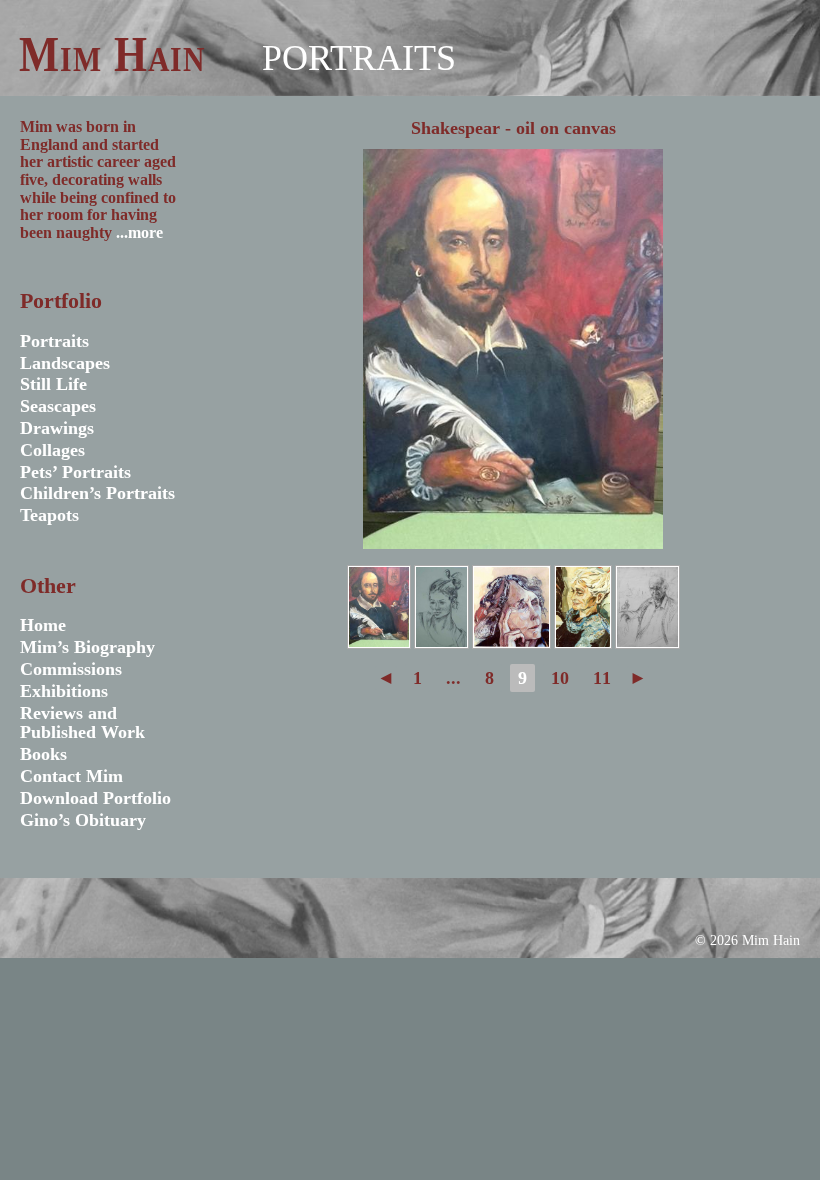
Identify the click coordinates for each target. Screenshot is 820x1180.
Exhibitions (64, 691)
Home (43, 625)
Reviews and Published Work (82, 723)
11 (602, 678)
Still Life (53, 384)
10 (560, 678)
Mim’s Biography (87, 647)
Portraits (359, 58)
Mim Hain (111, 54)
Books (43, 754)
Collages (52, 450)
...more (139, 232)
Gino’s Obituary (83, 820)
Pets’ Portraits (75, 472)
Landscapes (65, 363)
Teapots (49, 515)
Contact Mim (71, 776)
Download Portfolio (95, 798)
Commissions (71, 669)
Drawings (57, 428)
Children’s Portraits (97, 493)
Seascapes (58, 406)
